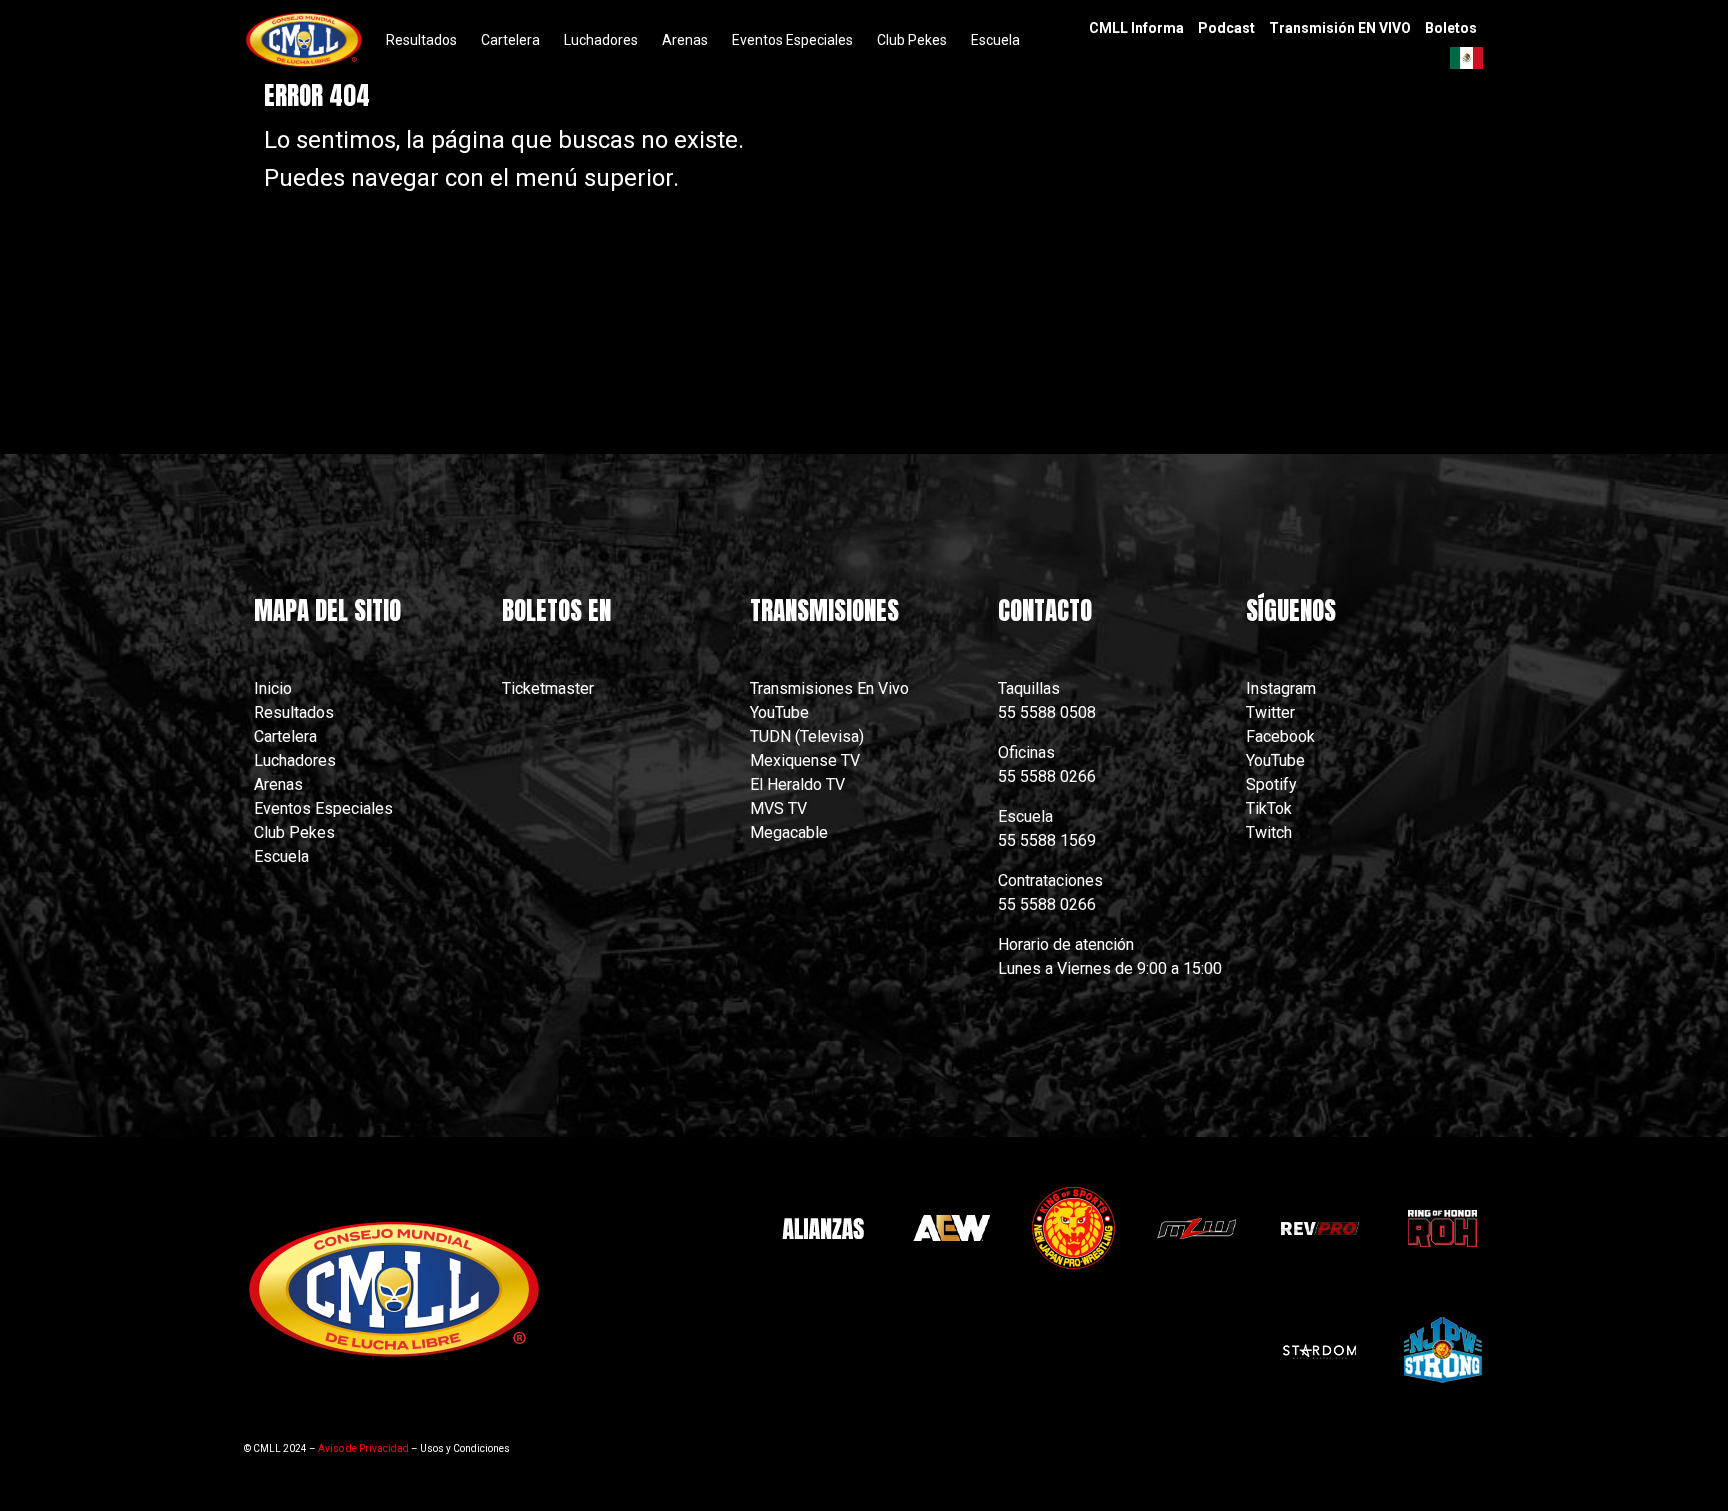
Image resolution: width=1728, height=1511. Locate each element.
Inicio (273, 688)
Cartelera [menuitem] (510, 40)
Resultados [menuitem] (421, 40)
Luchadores (295, 760)
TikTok (1269, 808)
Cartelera (285, 736)
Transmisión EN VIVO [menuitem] (1340, 28)
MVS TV (778, 808)
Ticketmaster (548, 688)
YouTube (779, 712)
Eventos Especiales (323, 808)
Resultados (294, 712)
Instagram (1281, 688)
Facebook (1280, 736)
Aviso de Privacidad (363, 1448)
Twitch (1269, 832)
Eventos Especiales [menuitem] (792, 40)
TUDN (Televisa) (807, 736)
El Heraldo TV (799, 784)
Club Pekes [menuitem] (912, 40)
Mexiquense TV (805, 760)
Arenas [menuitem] (685, 40)
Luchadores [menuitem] (601, 40)
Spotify (1271, 784)
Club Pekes (294, 832)
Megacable (789, 832)
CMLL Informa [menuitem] (1136, 28)
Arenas (278, 784)
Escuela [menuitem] (995, 40)
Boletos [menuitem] (1451, 28)
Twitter (1270, 712)
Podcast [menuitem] (1226, 28)
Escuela (281, 856)
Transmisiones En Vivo (831, 688)
